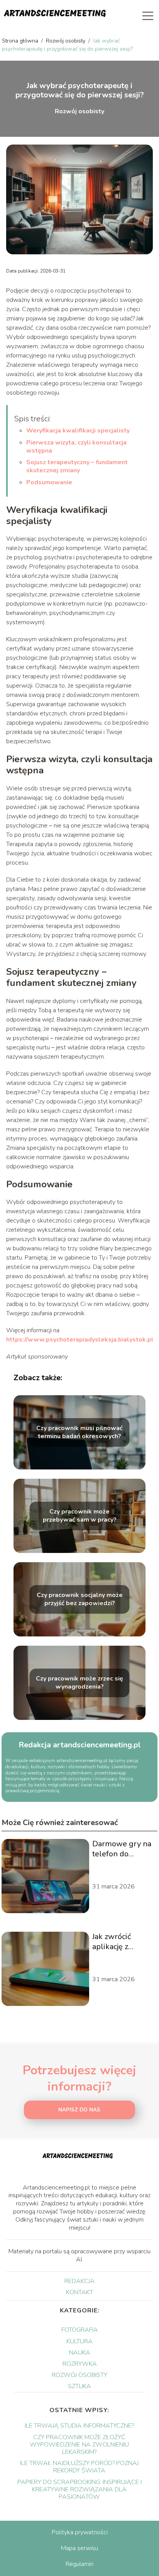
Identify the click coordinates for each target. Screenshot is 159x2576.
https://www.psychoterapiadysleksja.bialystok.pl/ (81, 1340)
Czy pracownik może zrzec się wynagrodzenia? (79, 1683)
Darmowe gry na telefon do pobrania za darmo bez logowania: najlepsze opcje (122, 1849)
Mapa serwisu (79, 2548)
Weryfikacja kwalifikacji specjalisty (78, 431)
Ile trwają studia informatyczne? (79, 2426)
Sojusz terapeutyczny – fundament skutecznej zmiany (77, 466)
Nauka (80, 2353)
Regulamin (79, 2564)
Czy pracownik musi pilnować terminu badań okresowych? (79, 1433)
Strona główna (21, 41)
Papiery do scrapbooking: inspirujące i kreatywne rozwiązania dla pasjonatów (79, 2489)
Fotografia (80, 2330)
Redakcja (79, 2281)
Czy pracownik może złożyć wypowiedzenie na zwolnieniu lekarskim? (79, 2445)
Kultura (79, 2341)
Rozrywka (80, 2364)
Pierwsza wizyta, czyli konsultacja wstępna (76, 447)
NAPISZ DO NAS (79, 2110)
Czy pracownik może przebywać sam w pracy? (80, 1516)
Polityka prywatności (80, 2532)
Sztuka (79, 2386)
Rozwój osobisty (66, 41)
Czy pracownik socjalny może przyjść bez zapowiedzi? (80, 1600)
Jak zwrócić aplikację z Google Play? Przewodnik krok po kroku (122, 1942)
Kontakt (79, 2292)
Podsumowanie (49, 482)
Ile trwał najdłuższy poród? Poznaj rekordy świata (79, 2467)
